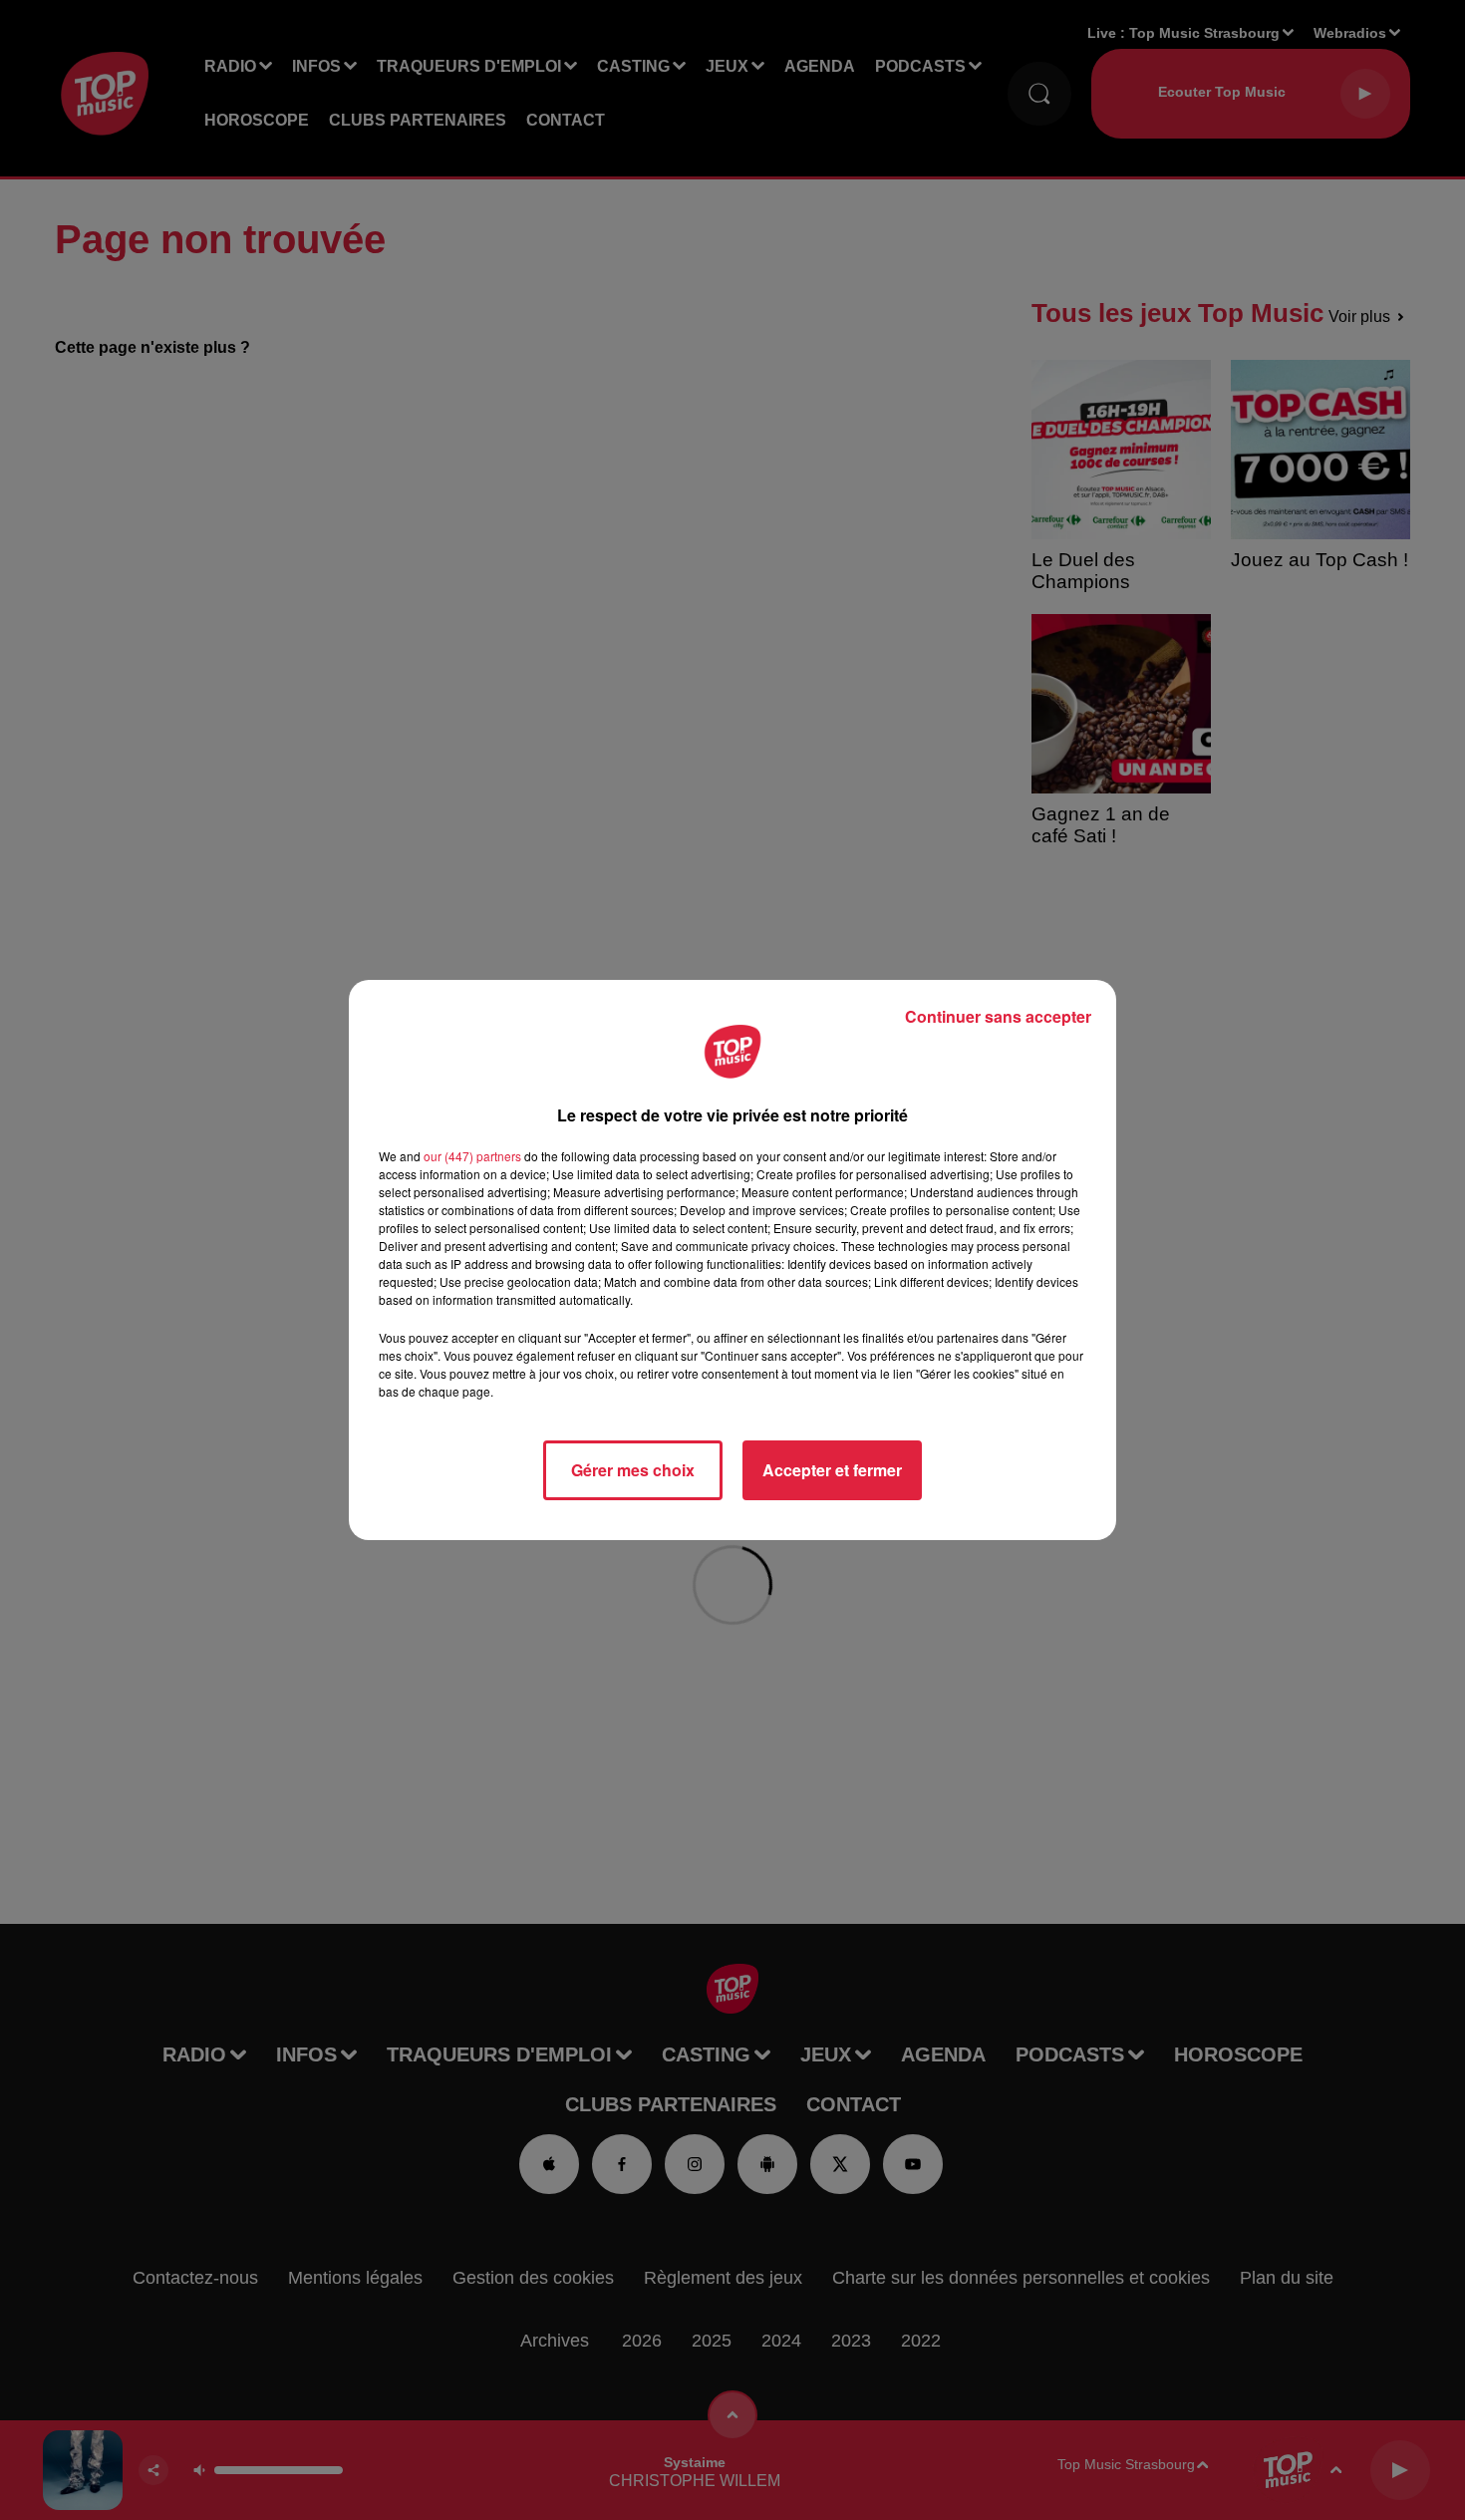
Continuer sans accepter (998, 1016)
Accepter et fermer (832, 1470)
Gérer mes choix (633, 1470)
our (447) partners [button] (472, 1156)
